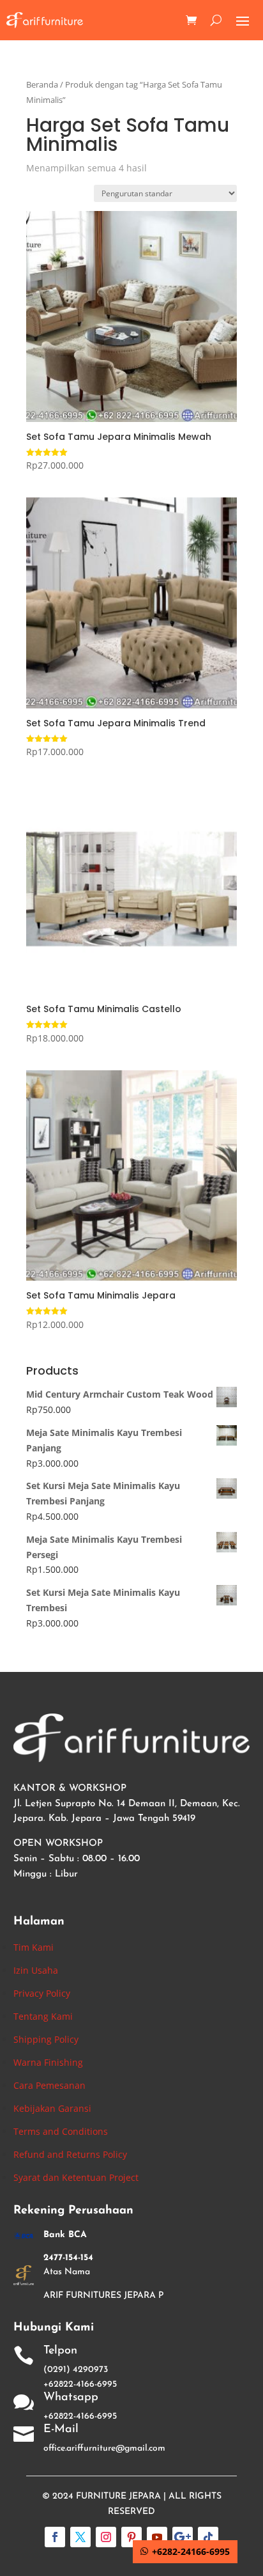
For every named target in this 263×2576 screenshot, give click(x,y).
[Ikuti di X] (80, 2537)
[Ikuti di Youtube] (157, 2537)
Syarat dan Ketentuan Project (76, 2177)
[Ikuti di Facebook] (55, 2537)
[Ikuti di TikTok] (208, 2537)
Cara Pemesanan (49, 2085)
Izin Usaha (36, 1970)
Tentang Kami (43, 2016)
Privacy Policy (42, 1993)
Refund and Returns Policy (70, 2154)
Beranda (42, 84)
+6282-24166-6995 (191, 2551)
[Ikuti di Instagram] (106, 2537)
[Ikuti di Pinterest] (131, 2537)
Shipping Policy (46, 2039)
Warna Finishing (48, 2062)
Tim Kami (34, 1947)
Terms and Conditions (61, 2131)
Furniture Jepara (118, 2496)
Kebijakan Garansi (52, 2108)
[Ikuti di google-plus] (183, 2537)
